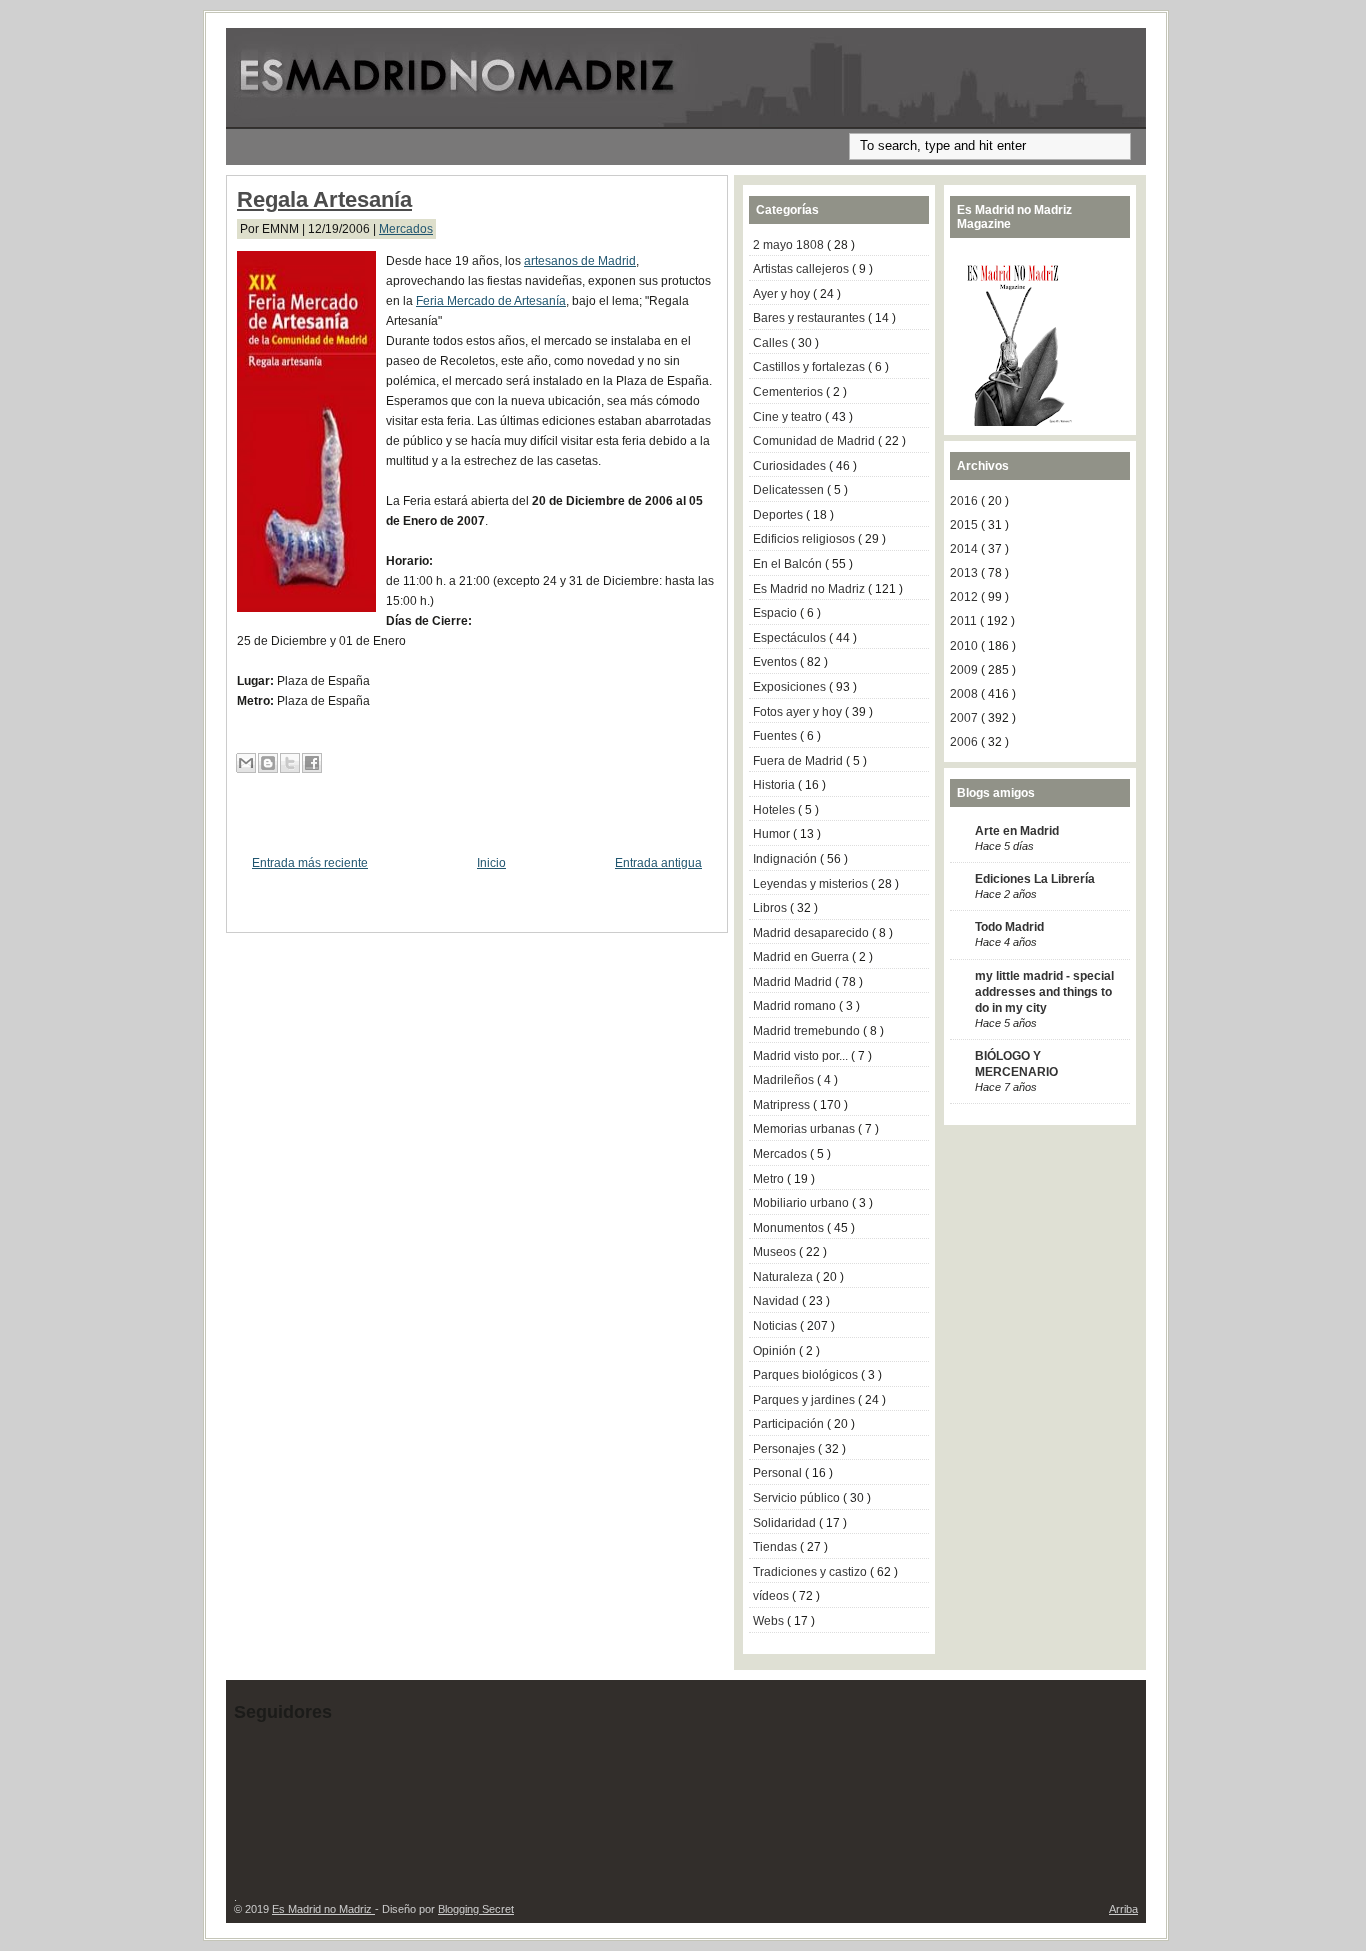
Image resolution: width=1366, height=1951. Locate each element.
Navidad (777, 1301)
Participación (790, 1424)
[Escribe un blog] (268, 763)
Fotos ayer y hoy (799, 712)
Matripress (783, 1105)
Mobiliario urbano (802, 1203)
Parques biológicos (807, 1375)
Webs (770, 1621)
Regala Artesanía (324, 199)
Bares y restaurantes (810, 318)
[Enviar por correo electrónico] (246, 763)
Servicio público (798, 1498)
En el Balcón (789, 564)
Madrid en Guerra (802, 957)
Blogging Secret (476, 1909)
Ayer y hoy (783, 294)
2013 (965, 573)
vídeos (772, 1596)
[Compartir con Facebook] (312, 763)
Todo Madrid (1009, 927)
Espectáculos (791, 638)
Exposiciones (791, 687)
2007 (965, 718)
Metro (770, 1179)
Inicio (491, 863)
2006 (965, 742)
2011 (965, 621)
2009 (965, 670)
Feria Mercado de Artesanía (491, 301)
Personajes (785, 1449)
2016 (965, 501)
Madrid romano (796, 1006)
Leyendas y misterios (812, 884)
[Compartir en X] (290, 763)
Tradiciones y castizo (811, 1572)
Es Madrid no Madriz (810, 589)
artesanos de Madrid (580, 261)
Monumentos (790, 1228)
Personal (779, 1473)
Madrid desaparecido (812, 933)
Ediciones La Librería (1035, 879)
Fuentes (776, 736)
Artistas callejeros (802, 269)
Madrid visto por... (802, 1056)
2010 (965, 646)
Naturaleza (784, 1277)
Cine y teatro (789, 417)
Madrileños (785, 1080)
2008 (965, 694)
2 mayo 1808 (790, 245)
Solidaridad (786, 1523)
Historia (775, 785)
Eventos (776, 662)
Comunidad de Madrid (815, 441)
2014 (965, 549)
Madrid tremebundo (808, 1031)
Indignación (786, 859)
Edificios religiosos (805, 539)
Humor (773, 834)
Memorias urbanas (805, 1129)
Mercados (406, 229)
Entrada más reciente (310, 863)
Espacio (776, 613)
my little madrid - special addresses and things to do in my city (1044, 992)
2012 (965, 597)
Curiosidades (791, 466)
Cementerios (789, 392)
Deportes (779, 515)
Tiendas (776, 1547)
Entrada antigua (658, 863)
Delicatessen (790, 490)
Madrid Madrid (794, 982)
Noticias (776, 1326)
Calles (772, 343)
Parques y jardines (805, 1400)
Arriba (1123, 1909)
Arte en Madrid (1017, 831)
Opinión (776, 1351)
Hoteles (775, 810)
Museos (776, 1252)
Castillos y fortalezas (810, 367)
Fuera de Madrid (799, 761)
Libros (771, 908)
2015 (965, 525)
